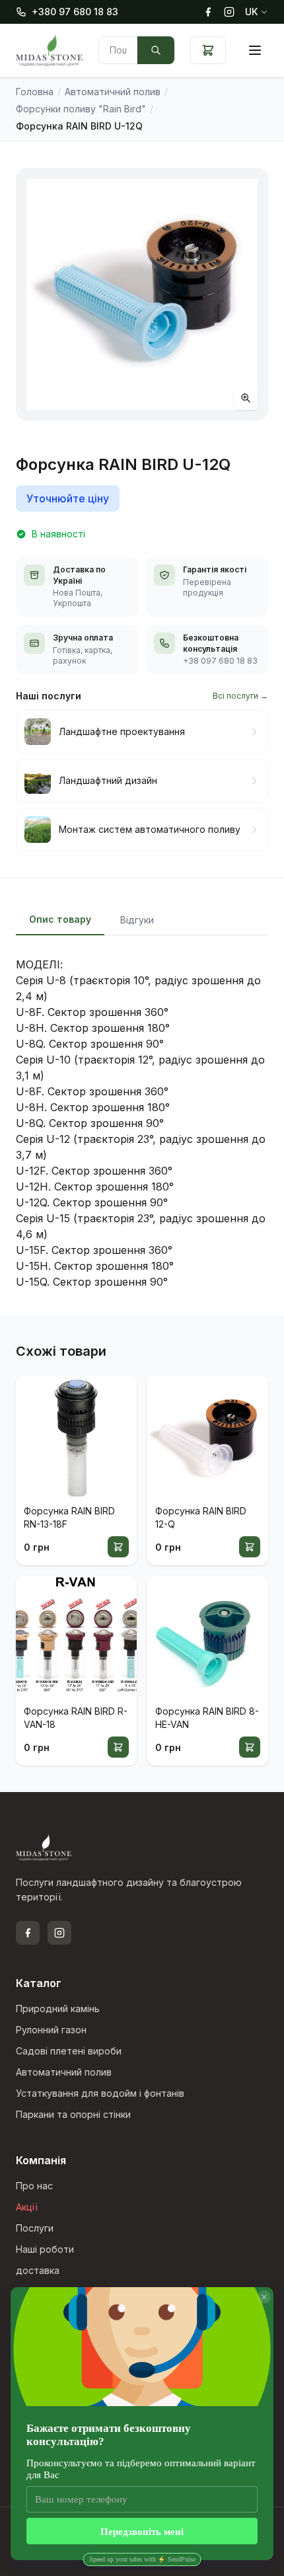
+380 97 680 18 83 (75, 12)
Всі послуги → (240, 696)
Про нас (34, 2186)
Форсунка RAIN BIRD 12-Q (201, 1517)
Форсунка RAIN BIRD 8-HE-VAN (207, 1718)
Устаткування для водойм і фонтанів (100, 2093)
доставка (38, 2270)
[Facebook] (208, 12)
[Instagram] (229, 12)
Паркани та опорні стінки (73, 2114)
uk (251, 12)
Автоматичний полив (64, 2072)
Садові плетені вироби (69, 2051)
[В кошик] (118, 1547)
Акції (27, 2207)
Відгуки (137, 920)
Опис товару (60, 919)
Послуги (35, 2228)
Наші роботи (45, 2249)
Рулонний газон (51, 2030)
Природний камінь (58, 2009)
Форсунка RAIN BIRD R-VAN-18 (76, 1718)
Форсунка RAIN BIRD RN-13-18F (69, 1517)
